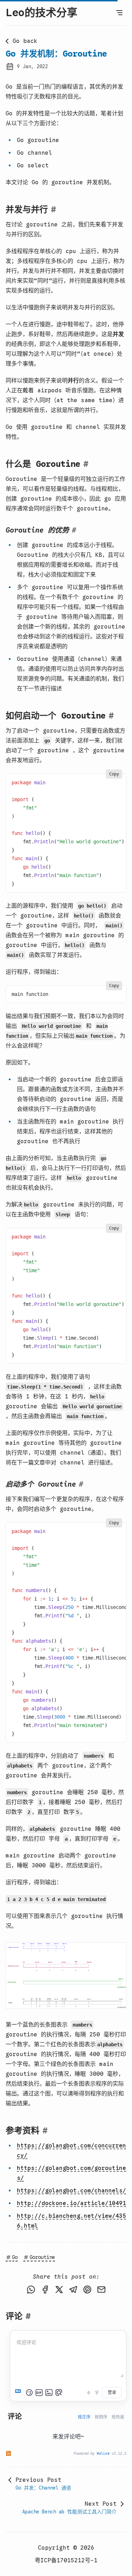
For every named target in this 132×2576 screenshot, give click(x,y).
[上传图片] (49, 2393)
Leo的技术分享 (42, 13)
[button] (66, 1975)
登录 (112, 2392)
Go (15, 2257)
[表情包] (39, 2393)
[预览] (59, 2393)
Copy (114, 774)
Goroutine (42, 2257)
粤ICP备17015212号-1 (66, 2561)
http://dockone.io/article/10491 (71, 2203)
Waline (103, 2453)
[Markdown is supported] (19, 2393)
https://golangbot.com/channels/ (71, 2191)
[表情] (29, 2393)
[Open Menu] (119, 13)
